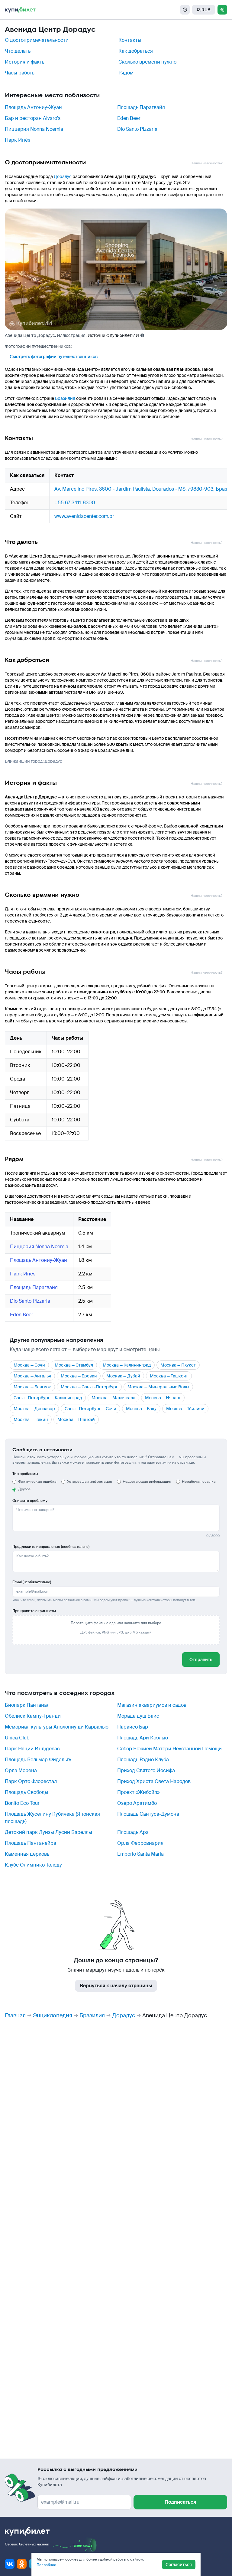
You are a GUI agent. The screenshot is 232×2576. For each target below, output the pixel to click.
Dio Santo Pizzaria (137, 129)
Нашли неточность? (206, 163)
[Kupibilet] (20, 10)
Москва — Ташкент (169, 1376)
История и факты (25, 62)
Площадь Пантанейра (31, 1843)
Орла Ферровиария (140, 1843)
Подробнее (46, 2565)
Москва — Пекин (31, 1420)
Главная (15, 2015)
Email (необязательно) (32, 1582)
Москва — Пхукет (178, 1365)
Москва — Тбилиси (185, 1409)
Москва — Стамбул (74, 1365)
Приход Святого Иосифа (146, 1770)
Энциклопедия (53, 2015)
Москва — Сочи (29, 1365)
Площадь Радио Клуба (143, 1760)
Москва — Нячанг (163, 1398)
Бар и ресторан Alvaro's (33, 118)
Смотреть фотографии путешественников (54, 357)
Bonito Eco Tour (22, 1803)
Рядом (126, 73)
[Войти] (222, 10)
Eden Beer (129, 118)
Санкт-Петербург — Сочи (90, 1409)
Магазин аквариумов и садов (152, 1705)
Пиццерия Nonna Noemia (34, 129)
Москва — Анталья (32, 1376)
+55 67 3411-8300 (75, 503)
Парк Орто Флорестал (31, 1781)
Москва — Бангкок (32, 1387)
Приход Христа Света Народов (154, 1781)
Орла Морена (21, 1770)
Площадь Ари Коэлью (143, 1738)
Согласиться (179, 2564)
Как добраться (136, 51)
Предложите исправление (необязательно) (51, 1547)
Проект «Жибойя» (138, 1792)
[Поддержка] (185, 10)
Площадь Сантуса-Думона (148, 1814)
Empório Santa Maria (140, 1854)
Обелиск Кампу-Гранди (33, 1716)
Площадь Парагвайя (141, 107)
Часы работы (20, 73)
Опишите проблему (30, 1501)
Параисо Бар (133, 1727)
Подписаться (180, 2502)
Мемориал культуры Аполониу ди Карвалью (57, 1727)
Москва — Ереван (79, 1376)
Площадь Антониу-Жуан (33, 107)
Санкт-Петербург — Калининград (48, 1398)
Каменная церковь (27, 1854)
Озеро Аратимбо (137, 1803)
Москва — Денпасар (34, 1409)
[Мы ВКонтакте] (10, 2564)
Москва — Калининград (127, 1365)
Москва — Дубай (123, 1376)
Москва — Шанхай (76, 1420)
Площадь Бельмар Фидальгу (38, 1760)
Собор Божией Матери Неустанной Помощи (169, 1749)
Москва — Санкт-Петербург (89, 1387)
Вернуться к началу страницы (116, 1986)
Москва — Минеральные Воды (158, 1387)
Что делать (18, 51)
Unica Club (17, 1738)
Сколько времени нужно (147, 62)
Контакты (130, 40)
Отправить (201, 1660)
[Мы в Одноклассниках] (22, 2564)
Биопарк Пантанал (27, 1705)
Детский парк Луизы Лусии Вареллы (48, 1832)
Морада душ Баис (138, 1716)
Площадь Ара (133, 1832)
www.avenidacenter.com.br (84, 516)
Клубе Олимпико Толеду (33, 1865)
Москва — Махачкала (113, 1398)
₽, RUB (204, 10)
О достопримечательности (37, 40)
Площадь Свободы (27, 1792)
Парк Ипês (18, 140)
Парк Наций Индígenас (32, 1749)
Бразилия (65, 398)
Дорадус (63, 176)
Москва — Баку (141, 1409)
